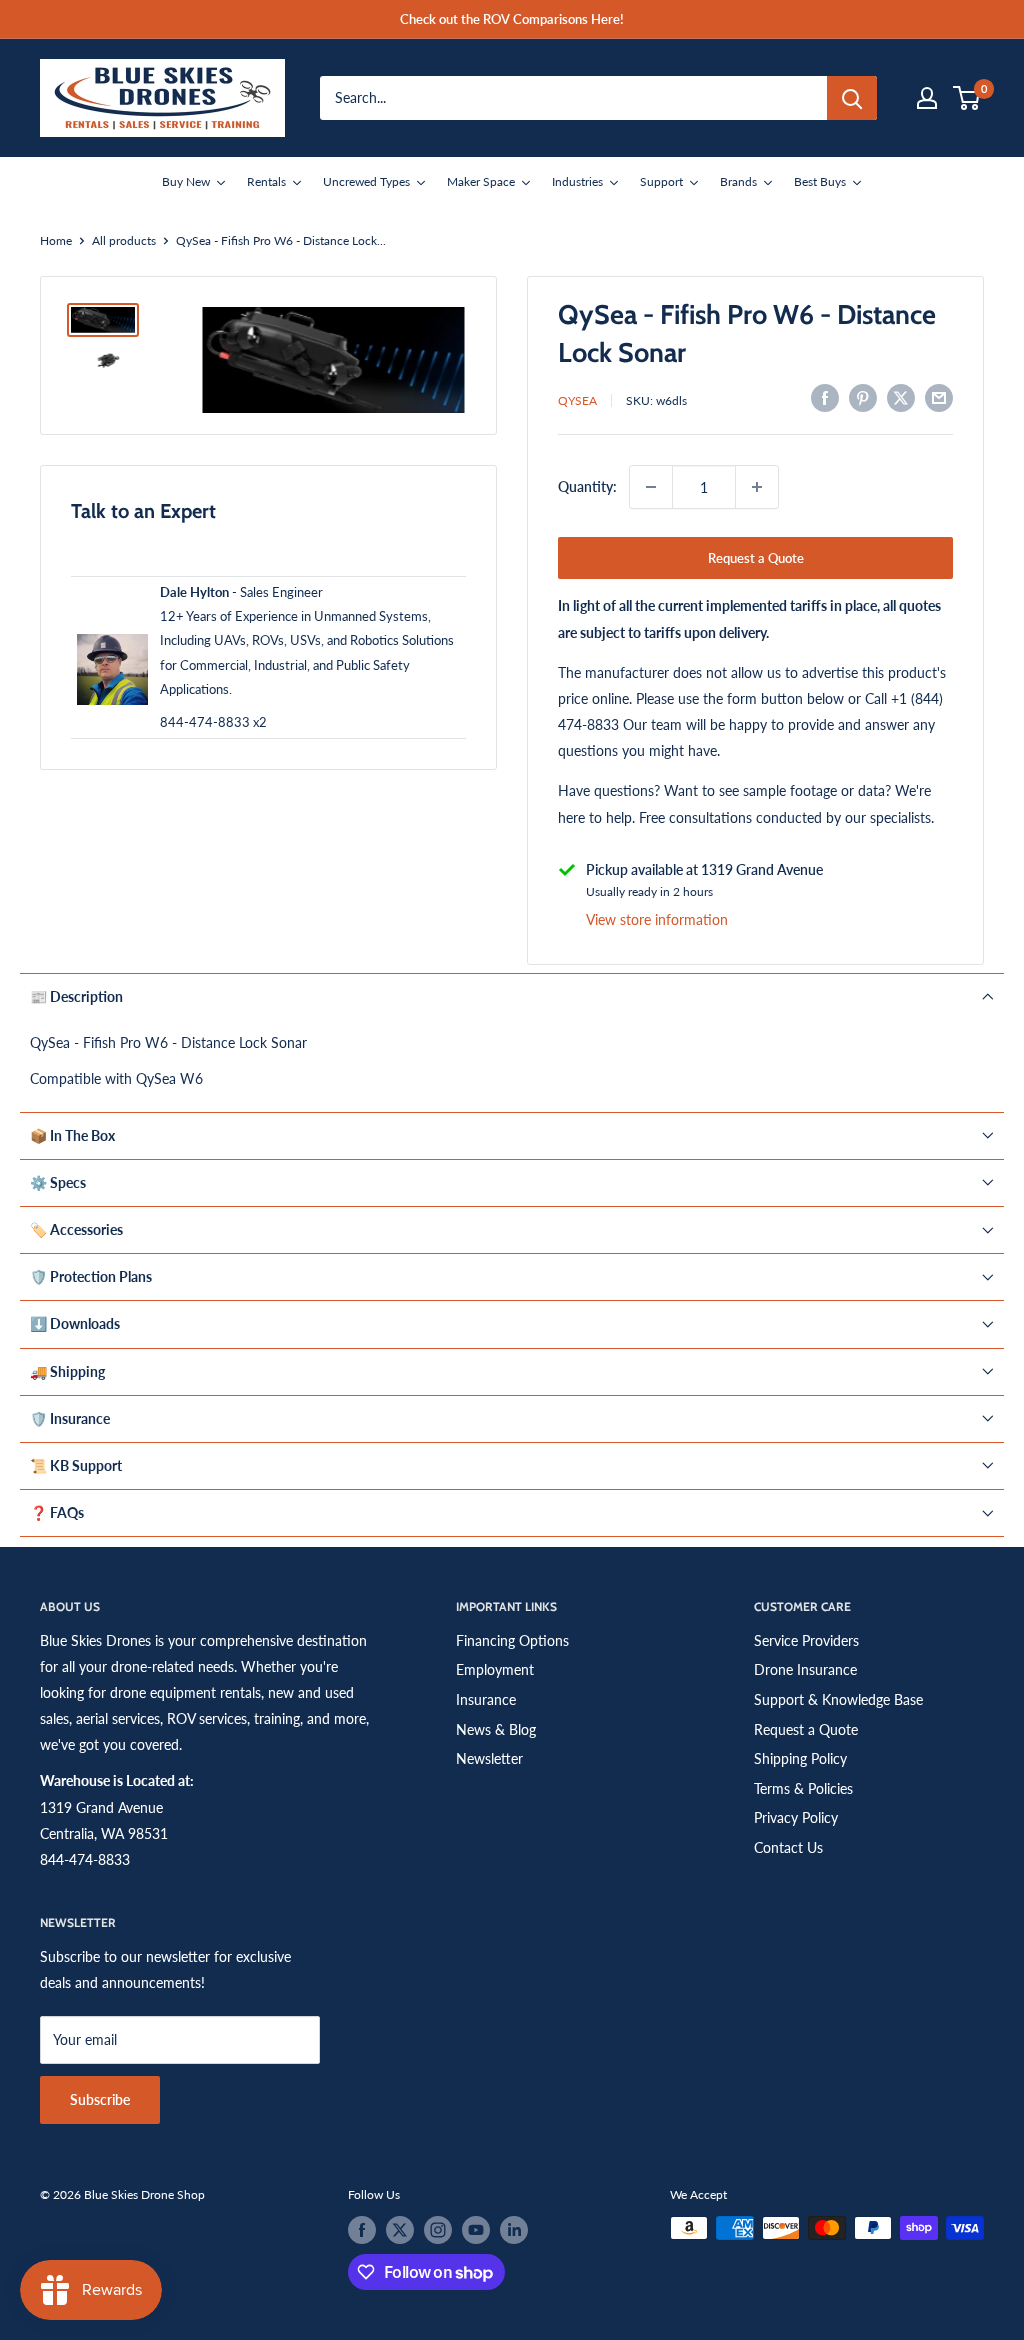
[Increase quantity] (757, 487)
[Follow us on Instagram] (438, 2230)
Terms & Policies (803, 1788)
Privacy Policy (796, 1817)
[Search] (852, 98)
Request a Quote (756, 558)
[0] (967, 98)
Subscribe (100, 2099)
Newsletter (489, 1758)
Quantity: (587, 486)
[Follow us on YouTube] (476, 2230)
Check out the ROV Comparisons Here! (512, 19)
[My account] (927, 98)
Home (56, 240)
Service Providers (806, 1640)
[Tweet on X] (901, 398)
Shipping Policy (800, 1758)
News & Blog (496, 1729)
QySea (577, 400)
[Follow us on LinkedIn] (514, 2230)
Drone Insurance (805, 1669)
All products (124, 240)
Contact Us (788, 1847)
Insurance (486, 1699)
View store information (657, 919)
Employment (495, 1669)
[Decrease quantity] (651, 487)
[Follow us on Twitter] (400, 2230)
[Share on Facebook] (825, 398)
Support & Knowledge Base (838, 1699)
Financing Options (512, 1640)
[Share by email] (939, 398)
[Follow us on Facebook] (362, 2230)
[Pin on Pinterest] (863, 398)
